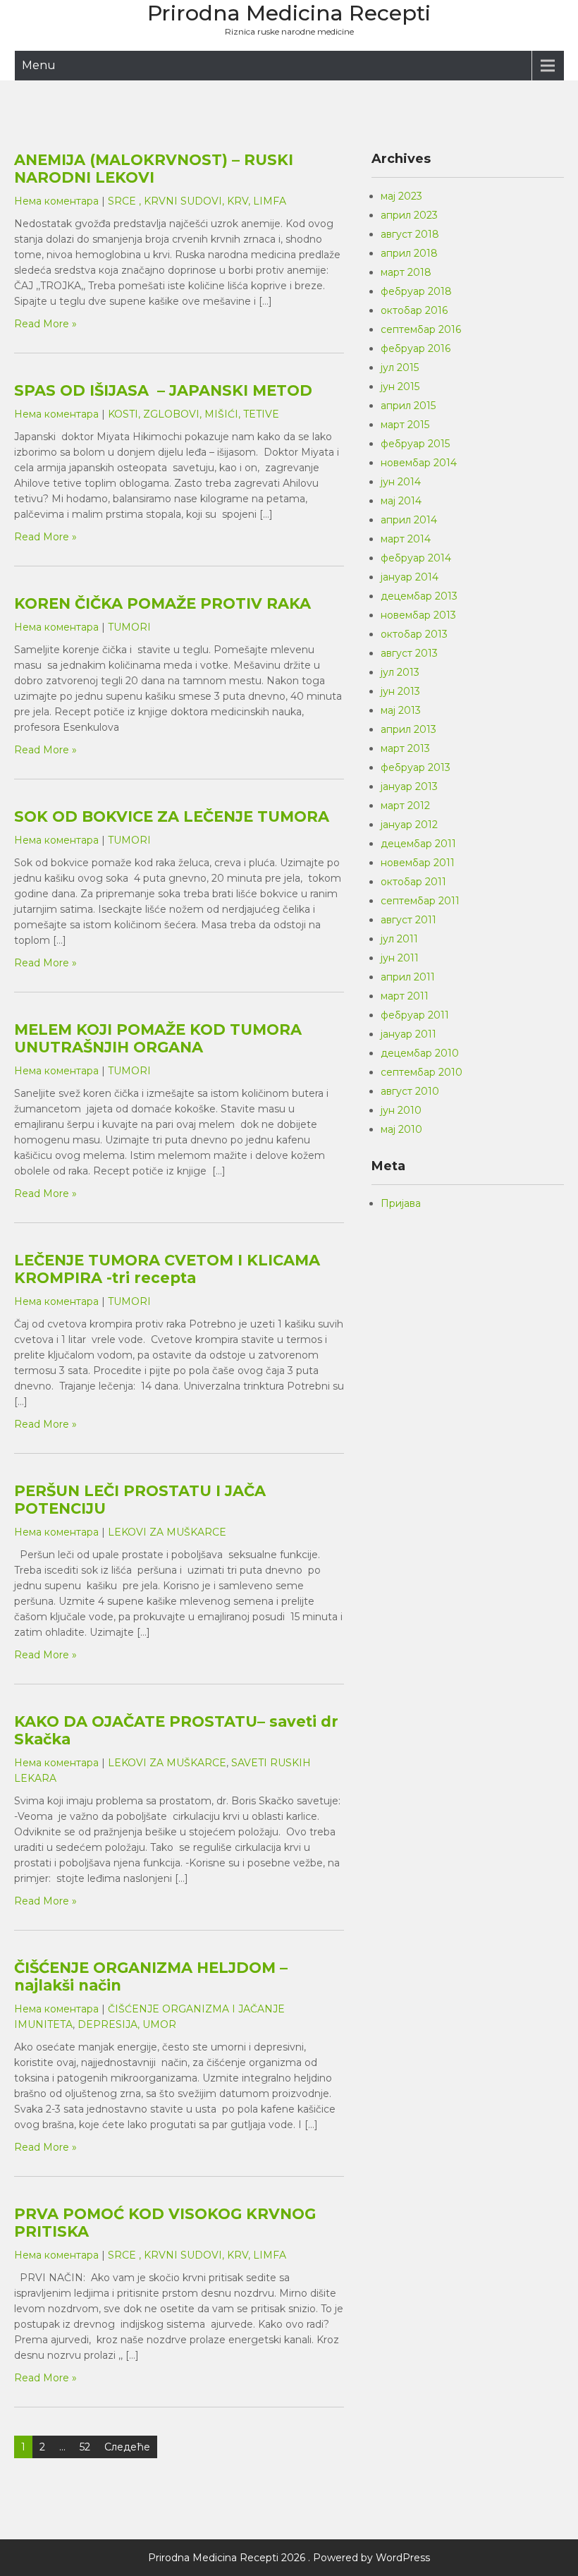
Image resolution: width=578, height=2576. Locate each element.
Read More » (45, 324)
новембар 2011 (418, 863)
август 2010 (410, 1091)
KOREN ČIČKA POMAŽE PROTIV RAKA (162, 603)
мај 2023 (401, 196)
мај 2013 (401, 710)
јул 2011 (399, 939)
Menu (39, 65)
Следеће (127, 2447)
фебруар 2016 (416, 348)
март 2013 (405, 748)
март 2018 (406, 272)
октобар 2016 (414, 310)
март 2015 (405, 425)
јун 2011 (400, 958)
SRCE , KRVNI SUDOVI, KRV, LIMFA (197, 201)
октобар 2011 (413, 882)
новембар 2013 (418, 615)
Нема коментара (56, 201)
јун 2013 (400, 691)
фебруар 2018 (416, 291)
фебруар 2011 (415, 1015)
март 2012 (405, 806)
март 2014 (406, 539)
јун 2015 (400, 387)
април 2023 (409, 215)
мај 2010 (401, 1129)
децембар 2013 (419, 596)
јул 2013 (400, 672)
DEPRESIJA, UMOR (127, 2024)
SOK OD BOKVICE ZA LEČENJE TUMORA (172, 816)
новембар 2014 (419, 463)
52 (85, 2447)
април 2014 (409, 520)
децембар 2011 (418, 844)
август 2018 (410, 234)
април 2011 (408, 977)
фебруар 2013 (416, 767)
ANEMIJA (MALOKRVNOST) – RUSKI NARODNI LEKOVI (154, 169)
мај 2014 (401, 501)
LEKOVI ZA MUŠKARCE (167, 1532)
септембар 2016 (421, 329)
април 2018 (409, 253)
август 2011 (408, 920)
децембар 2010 (420, 1053)
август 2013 (409, 653)
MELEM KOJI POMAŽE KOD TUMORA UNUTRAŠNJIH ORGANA (158, 1038)
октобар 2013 (414, 634)
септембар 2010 (422, 1072)
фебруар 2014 (416, 558)
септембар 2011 (420, 901)
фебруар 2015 (415, 444)
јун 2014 (401, 482)
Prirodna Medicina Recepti (289, 13)
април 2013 (408, 729)
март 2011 (405, 996)
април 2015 (408, 406)
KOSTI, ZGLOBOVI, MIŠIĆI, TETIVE (193, 414)
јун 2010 (401, 1110)
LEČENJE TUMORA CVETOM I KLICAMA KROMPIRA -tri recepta (167, 1269)
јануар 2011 (408, 1034)
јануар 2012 (409, 825)
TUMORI (129, 627)
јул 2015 (400, 367)
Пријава (401, 1203)
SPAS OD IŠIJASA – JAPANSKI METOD (163, 390)
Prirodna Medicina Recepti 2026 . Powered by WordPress (289, 2558)
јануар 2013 (409, 786)
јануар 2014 (410, 577)
